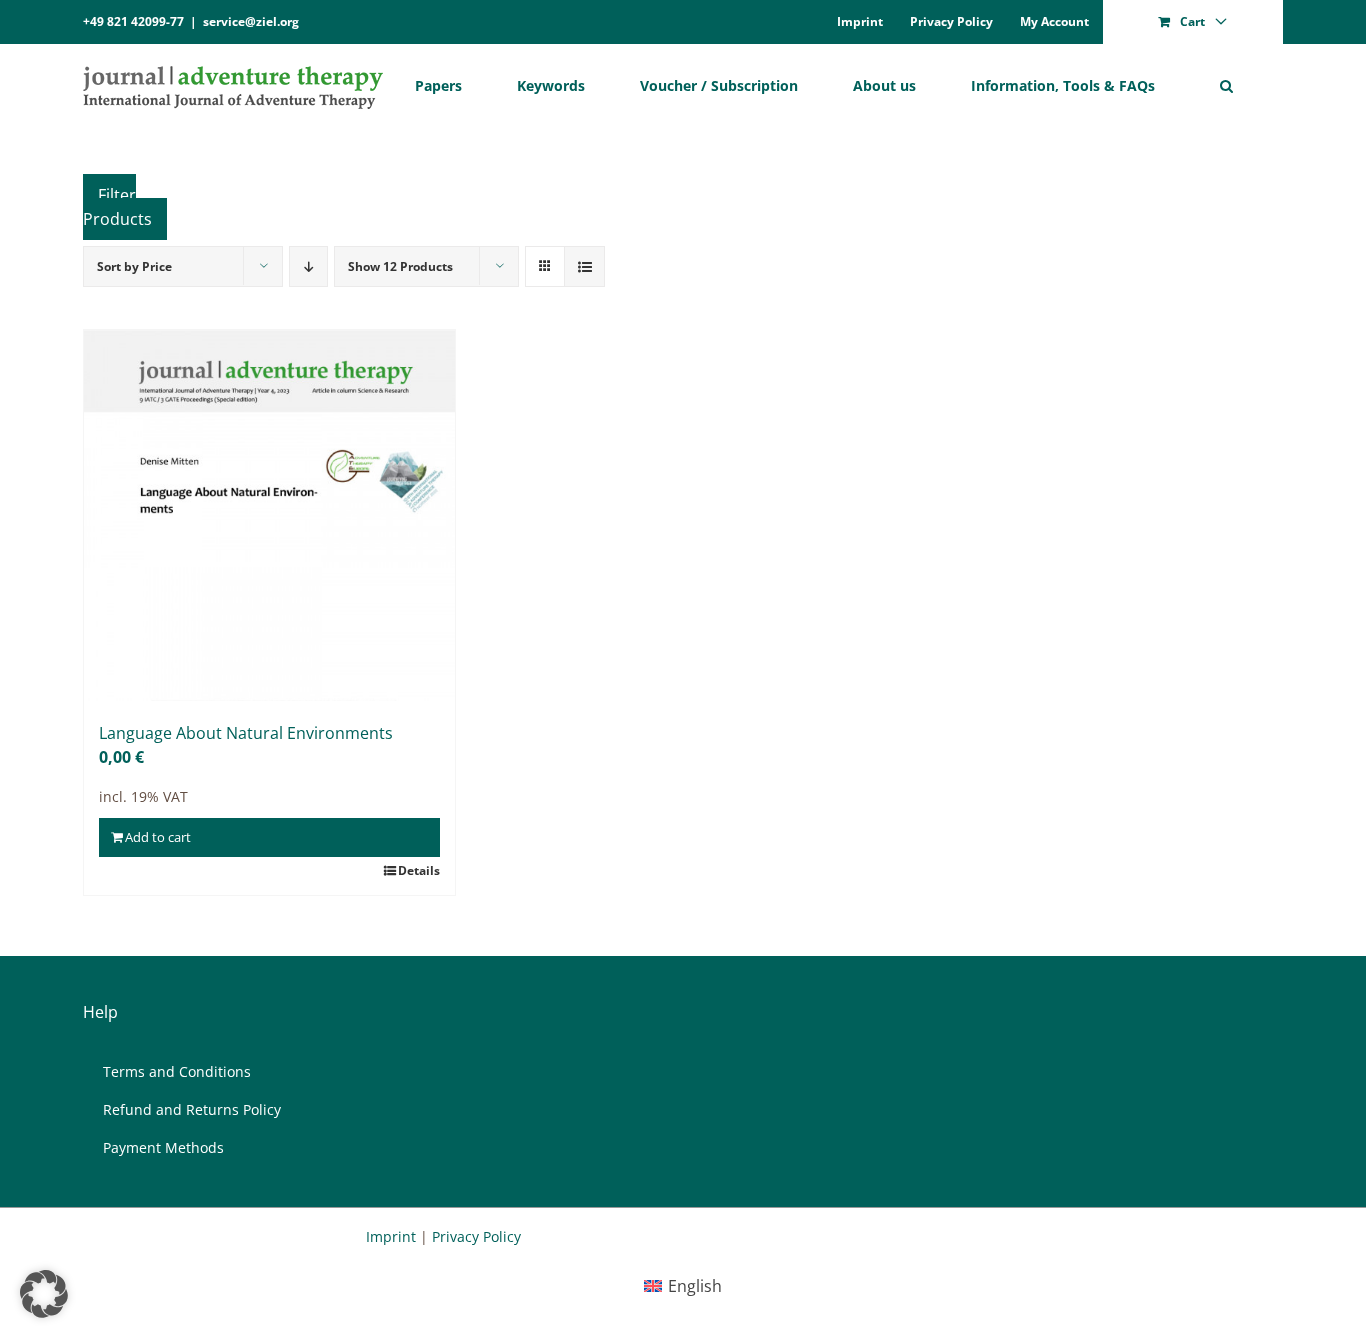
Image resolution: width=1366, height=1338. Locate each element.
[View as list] (584, 266)
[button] (1226, 85)
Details (419, 870)
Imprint (391, 1236)
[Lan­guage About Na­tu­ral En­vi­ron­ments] (269, 515)
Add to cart (158, 837)
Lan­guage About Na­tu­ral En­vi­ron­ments (246, 733)
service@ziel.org (251, 21)
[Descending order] (308, 266)
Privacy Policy (476, 1236)
